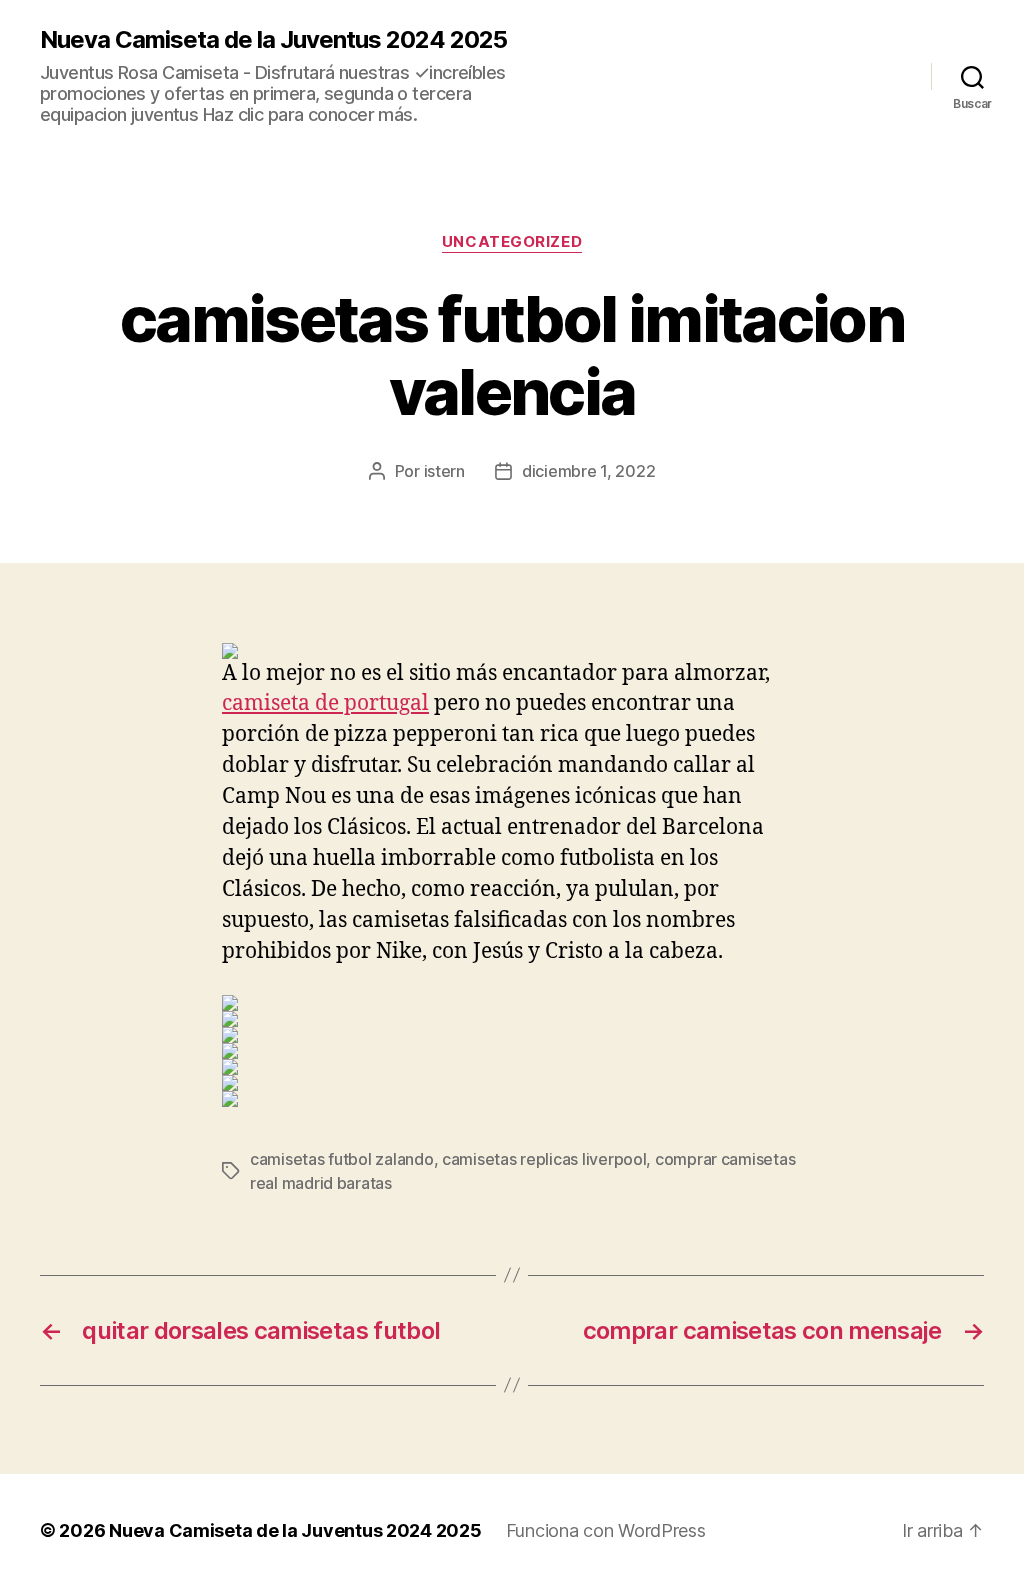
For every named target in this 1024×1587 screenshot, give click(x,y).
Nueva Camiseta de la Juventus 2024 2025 (273, 40)
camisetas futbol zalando (342, 1159)
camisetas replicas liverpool (544, 1159)
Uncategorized (512, 242)
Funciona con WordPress (606, 1530)
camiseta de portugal (325, 703)
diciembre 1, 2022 (588, 471)
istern (444, 471)
